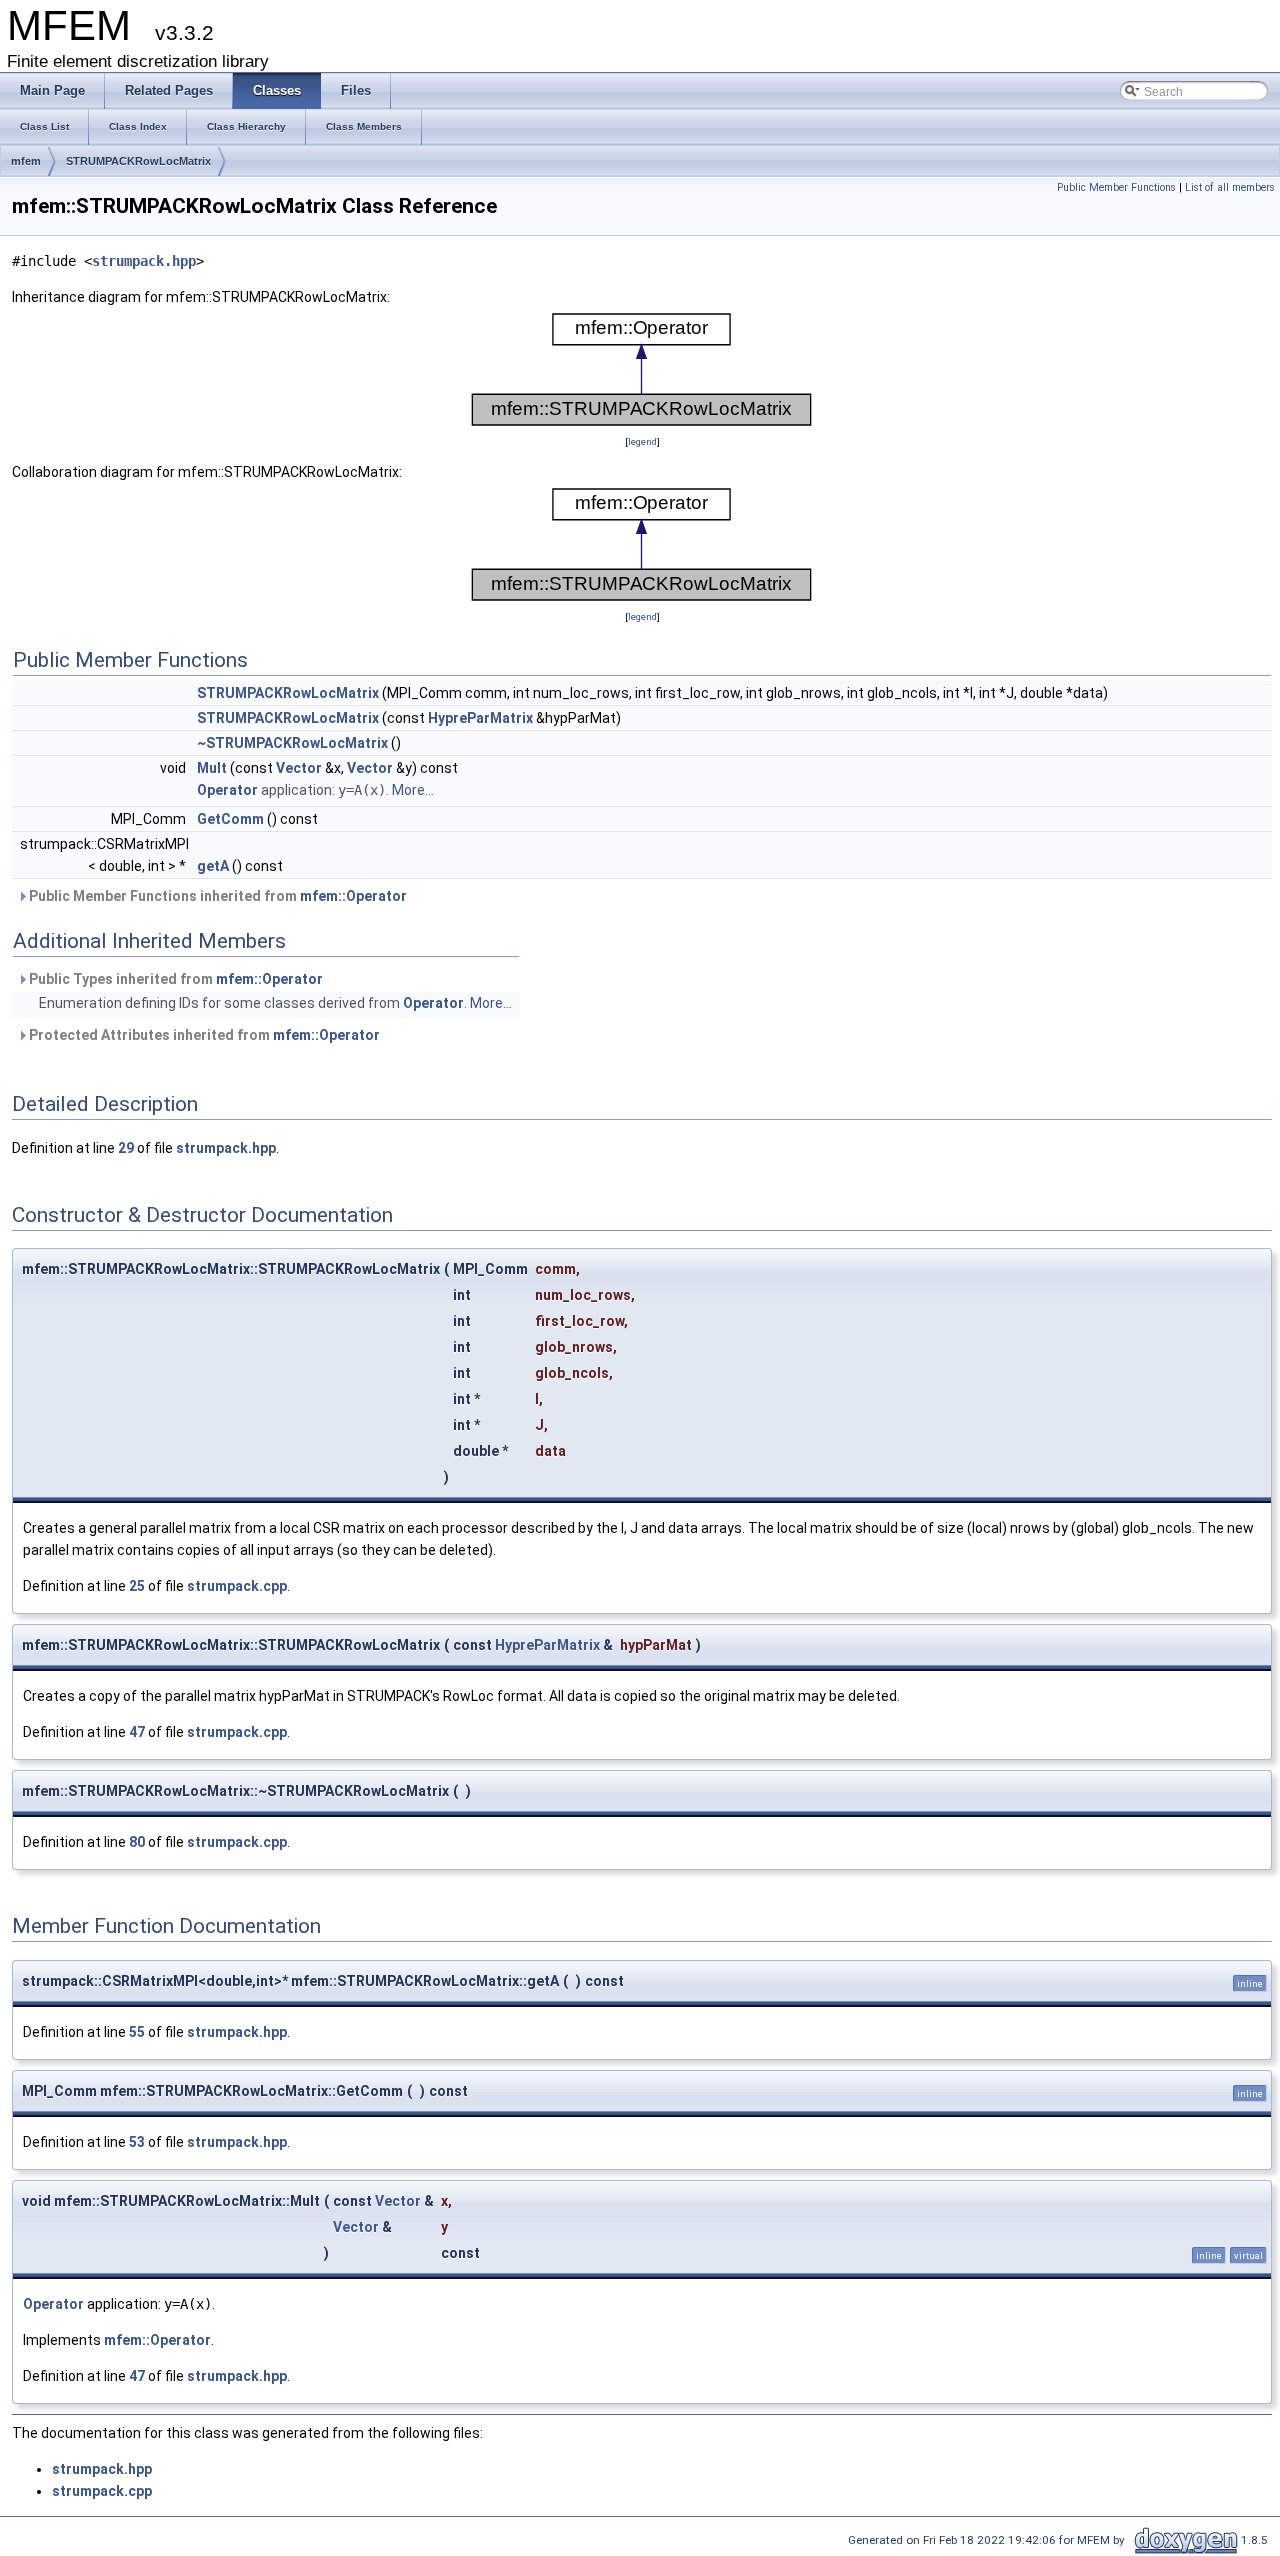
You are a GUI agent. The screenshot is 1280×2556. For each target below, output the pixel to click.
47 (137, 1732)
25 (137, 1586)
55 (137, 2032)
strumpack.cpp (237, 1586)
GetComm (230, 819)
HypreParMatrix (480, 718)
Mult (212, 768)
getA (213, 866)
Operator (227, 790)
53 (137, 2142)
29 (126, 1148)
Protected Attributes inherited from (203, 1035)
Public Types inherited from (174, 979)
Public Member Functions (1116, 187)
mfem (26, 161)
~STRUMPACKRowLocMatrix (292, 743)
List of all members (1230, 187)
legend (642, 441)
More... (413, 790)
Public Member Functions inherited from (216, 896)
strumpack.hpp (144, 261)
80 (137, 1842)
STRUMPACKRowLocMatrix (138, 161)
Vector (299, 768)
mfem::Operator (353, 896)
